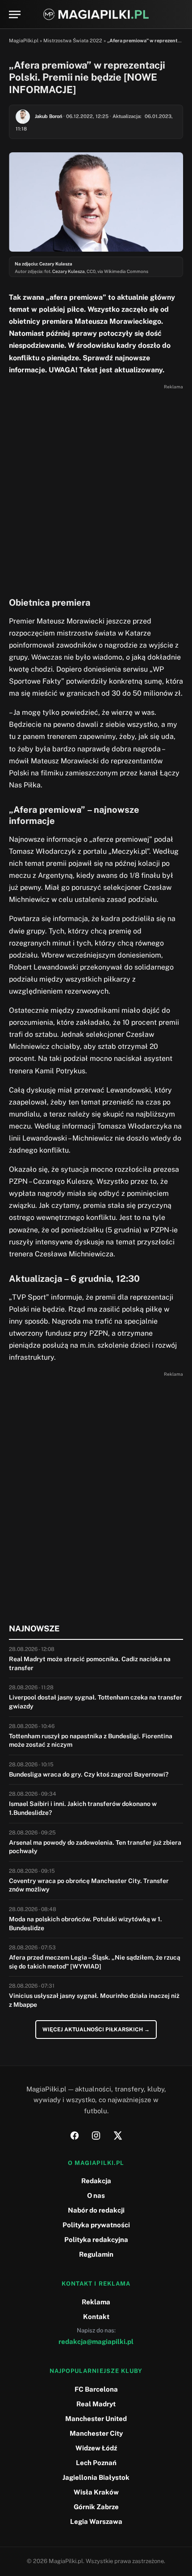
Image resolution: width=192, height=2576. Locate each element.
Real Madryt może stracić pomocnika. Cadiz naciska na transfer (90, 1663)
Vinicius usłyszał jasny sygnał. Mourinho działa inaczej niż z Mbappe (94, 2000)
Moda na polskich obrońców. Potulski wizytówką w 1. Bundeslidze (86, 1924)
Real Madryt (96, 2404)
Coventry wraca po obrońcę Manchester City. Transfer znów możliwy (89, 1885)
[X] (117, 2136)
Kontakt (96, 2317)
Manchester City (96, 2433)
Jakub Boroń (48, 116)
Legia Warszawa (96, 2521)
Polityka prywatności (96, 2225)
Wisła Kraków (96, 2492)
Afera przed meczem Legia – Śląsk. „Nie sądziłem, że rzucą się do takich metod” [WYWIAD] (95, 1962)
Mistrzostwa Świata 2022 (73, 41)
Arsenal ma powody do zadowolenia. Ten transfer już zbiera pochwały (95, 1847)
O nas (96, 2195)
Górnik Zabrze (96, 2507)
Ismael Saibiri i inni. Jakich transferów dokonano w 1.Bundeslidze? (83, 1808)
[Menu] (15, 14)
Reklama (96, 2302)
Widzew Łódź (96, 2448)
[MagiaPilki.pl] (96, 14)
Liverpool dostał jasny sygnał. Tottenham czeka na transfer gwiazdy (96, 1702)
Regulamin (96, 2254)
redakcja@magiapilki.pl (96, 2342)
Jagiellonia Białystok (96, 2477)
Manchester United (96, 2419)
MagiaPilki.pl (24, 41)
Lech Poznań (96, 2463)
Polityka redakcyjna (96, 2240)
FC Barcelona (96, 2389)
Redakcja (96, 2181)
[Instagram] (96, 2136)
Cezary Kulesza (69, 271)
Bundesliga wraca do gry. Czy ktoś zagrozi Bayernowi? (89, 1774)
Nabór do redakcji (96, 2210)
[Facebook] (75, 2136)
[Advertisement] (96, 488)
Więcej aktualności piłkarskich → (96, 2030)
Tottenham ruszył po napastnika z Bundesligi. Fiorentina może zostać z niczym (91, 1740)
